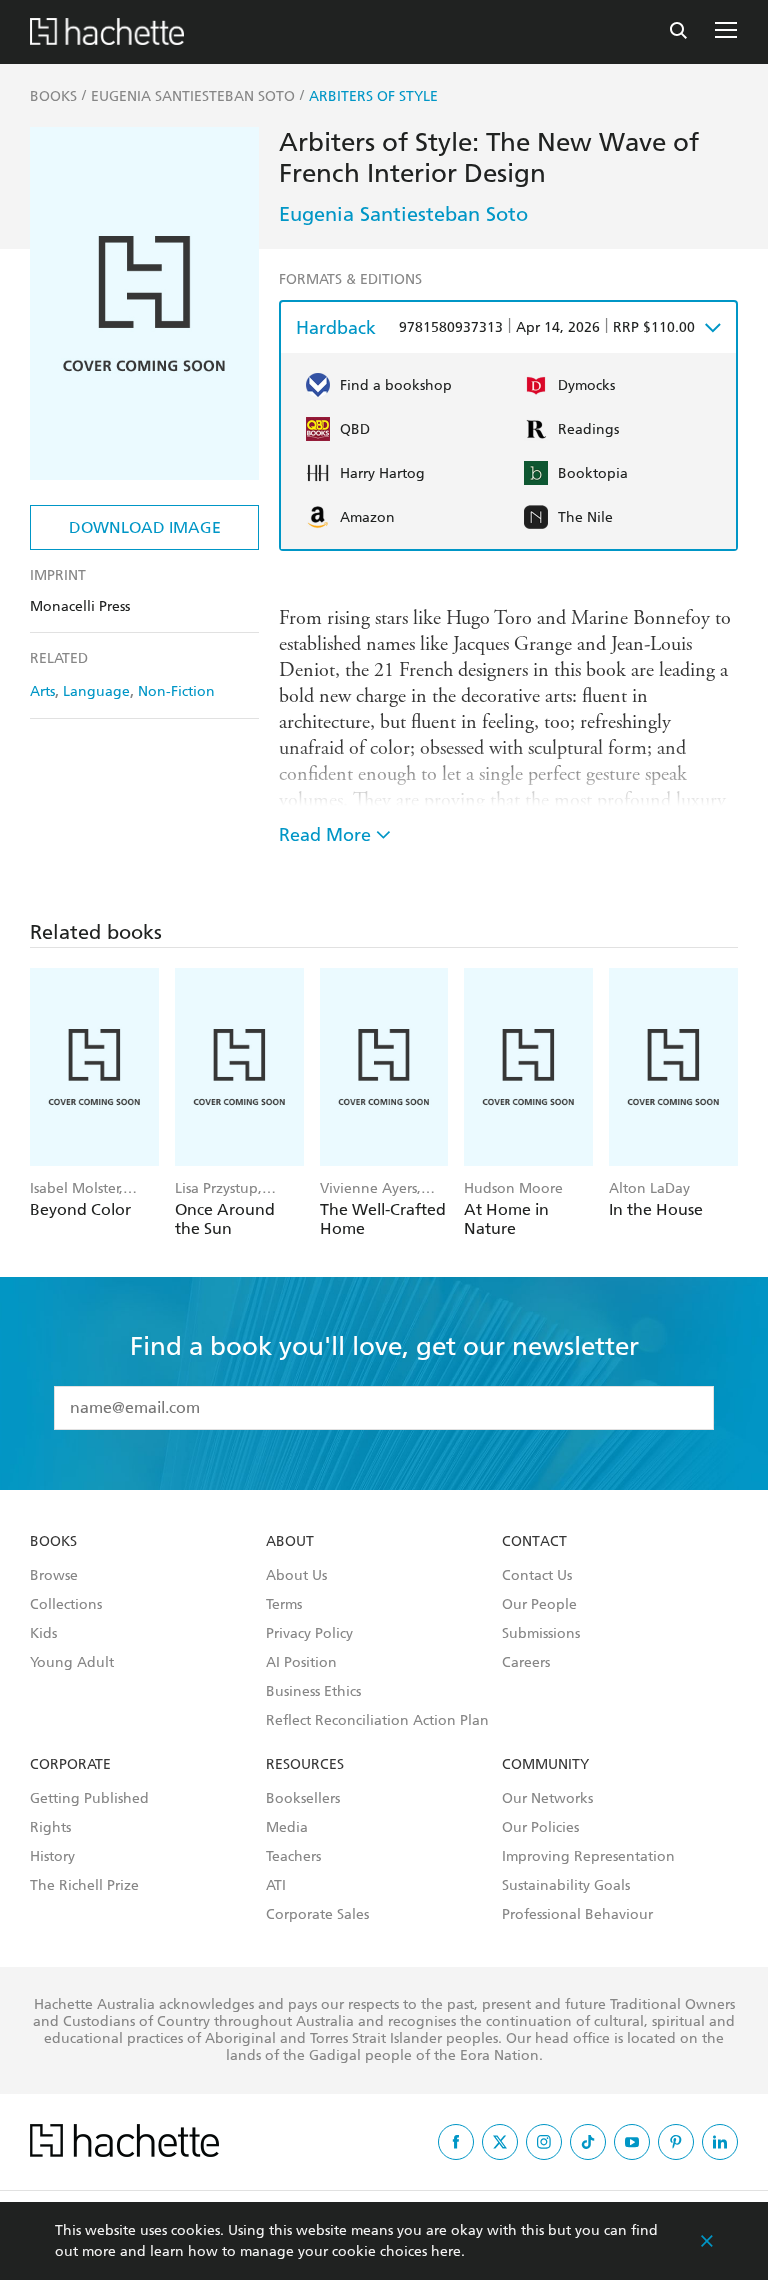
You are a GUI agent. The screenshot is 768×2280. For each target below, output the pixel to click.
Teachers (293, 1857)
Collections (66, 1605)
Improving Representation (588, 1857)
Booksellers (303, 1799)
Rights (50, 1828)
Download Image (145, 527)
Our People (539, 1605)
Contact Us (537, 1576)
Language (96, 691)
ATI (276, 1886)
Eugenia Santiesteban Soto (403, 214)
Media (287, 1828)
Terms (284, 1605)
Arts (42, 691)
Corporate (70, 1765)
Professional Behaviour (577, 1915)
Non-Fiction (176, 691)
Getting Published (89, 1799)
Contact (534, 1542)
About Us (296, 1576)
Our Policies (540, 1828)
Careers (526, 1663)
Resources (305, 1765)
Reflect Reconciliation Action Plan (377, 1721)
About (290, 1542)
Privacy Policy (309, 1634)
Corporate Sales (317, 1915)
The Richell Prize (84, 1886)
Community (545, 1765)
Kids (43, 1634)
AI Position (301, 1663)
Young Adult (72, 1663)
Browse (54, 1576)
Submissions (541, 1634)
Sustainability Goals (566, 1886)
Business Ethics (313, 1692)
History (52, 1857)
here (446, 2251)
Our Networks (547, 1799)
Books (53, 1542)
